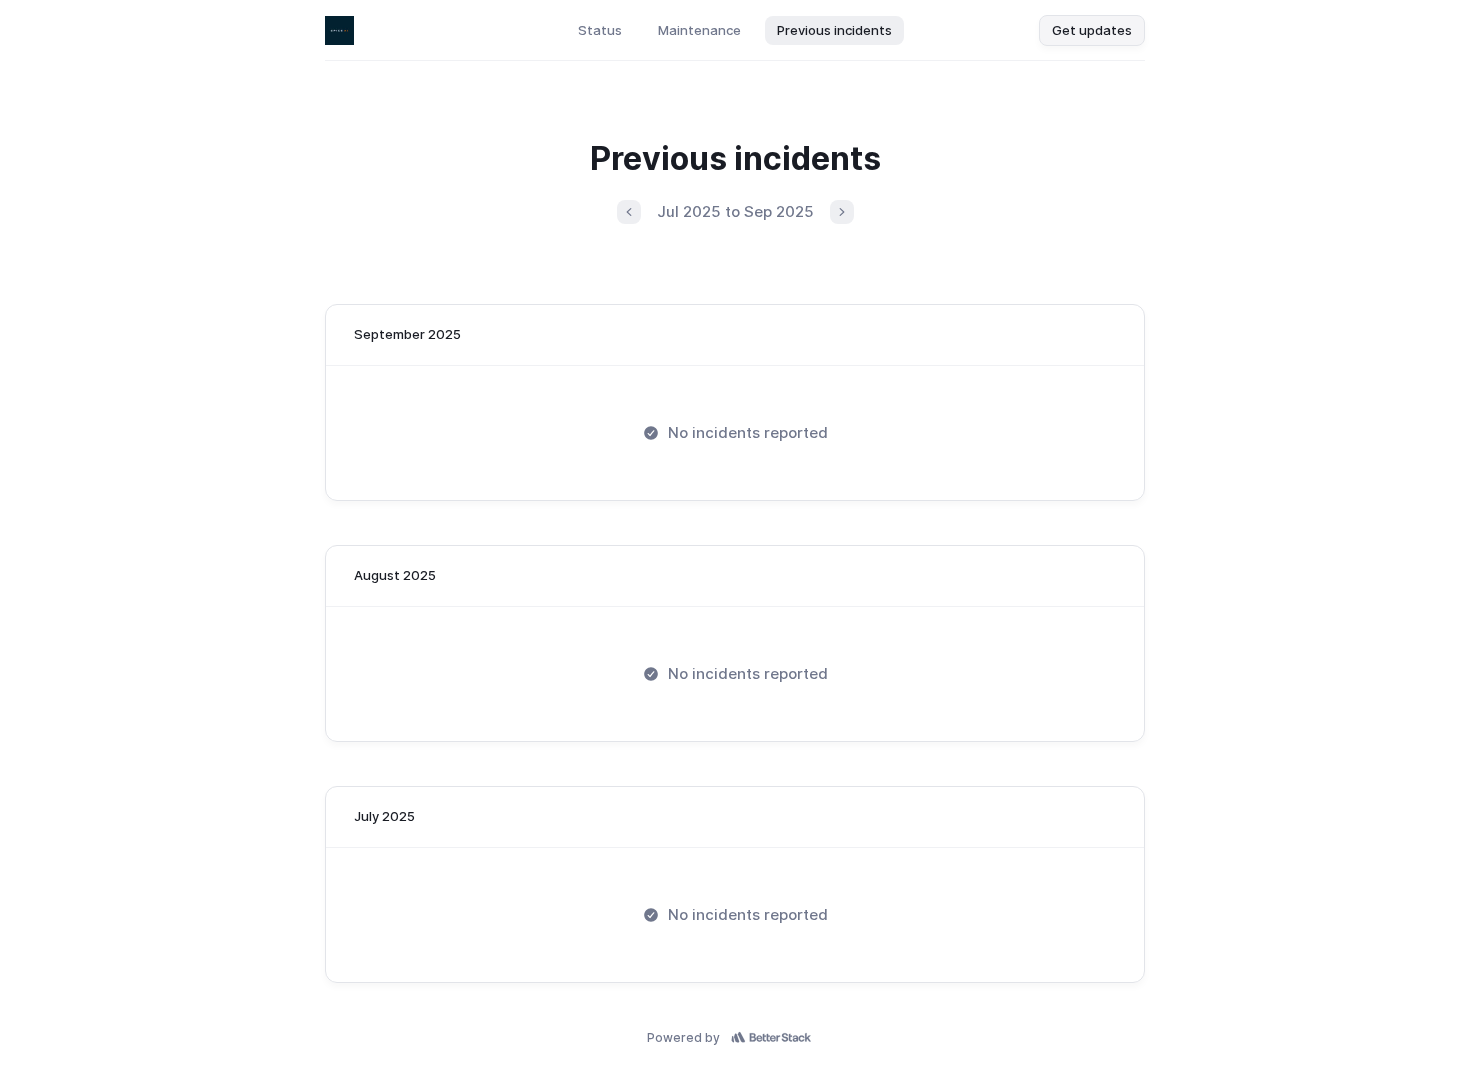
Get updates (1092, 30)
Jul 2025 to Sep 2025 (735, 211)
